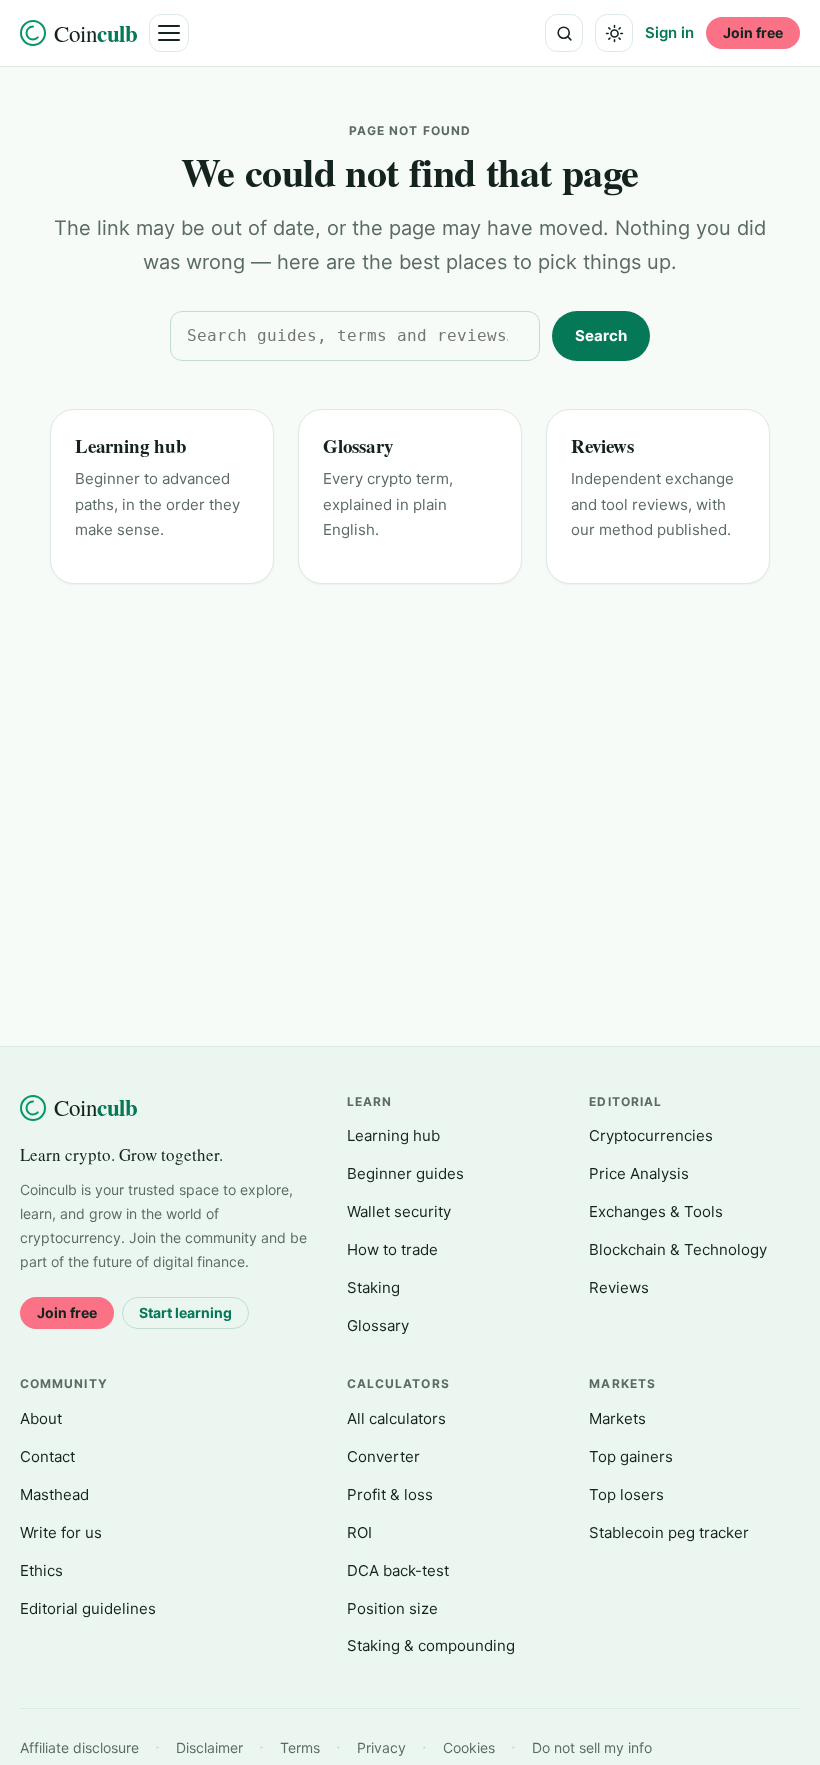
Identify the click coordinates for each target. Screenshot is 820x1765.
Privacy (381, 1747)
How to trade (392, 1249)
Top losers (626, 1494)
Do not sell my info (592, 1747)
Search (601, 335)
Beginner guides (405, 1173)
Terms (300, 1747)
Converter (383, 1456)
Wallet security (399, 1211)
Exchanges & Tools (656, 1211)
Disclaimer (209, 1747)
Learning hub (131, 445)
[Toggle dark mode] (614, 33)
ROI (359, 1532)
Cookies (469, 1747)
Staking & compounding (431, 1645)
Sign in (669, 32)
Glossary (358, 445)
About (41, 1418)
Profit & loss (390, 1494)
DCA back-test (398, 1570)
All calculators (396, 1418)
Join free (753, 32)
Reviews (602, 445)
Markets (617, 1418)
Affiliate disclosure (79, 1747)
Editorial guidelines (88, 1608)
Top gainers (631, 1456)
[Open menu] (169, 33)
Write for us (61, 1532)
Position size (392, 1608)
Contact (47, 1456)
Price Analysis (639, 1173)
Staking (373, 1287)
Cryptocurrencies (651, 1135)
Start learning (185, 1312)
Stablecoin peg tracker (669, 1532)
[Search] (564, 33)
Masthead (54, 1494)
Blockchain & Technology (678, 1249)
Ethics (41, 1570)
